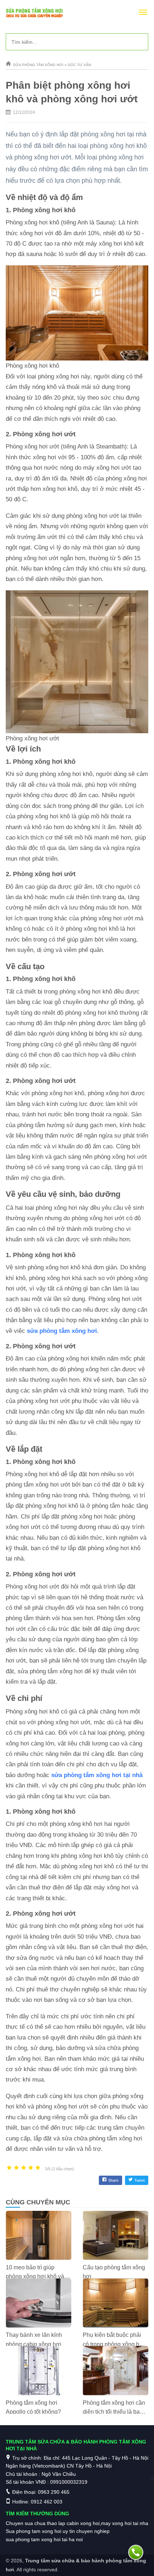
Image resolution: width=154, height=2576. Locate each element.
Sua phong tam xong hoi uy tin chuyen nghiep (58, 2531)
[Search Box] (140, 42)
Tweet (139, 2180)
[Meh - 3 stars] (24, 2168)
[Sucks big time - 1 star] (9, 2168)
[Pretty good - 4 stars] (31, 2168)
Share (113, 2180)
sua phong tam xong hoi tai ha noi (44, 2539)
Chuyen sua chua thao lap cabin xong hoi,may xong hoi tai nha (77, 2523)
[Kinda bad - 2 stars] (16, 2168)
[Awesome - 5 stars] (38, 2168)
